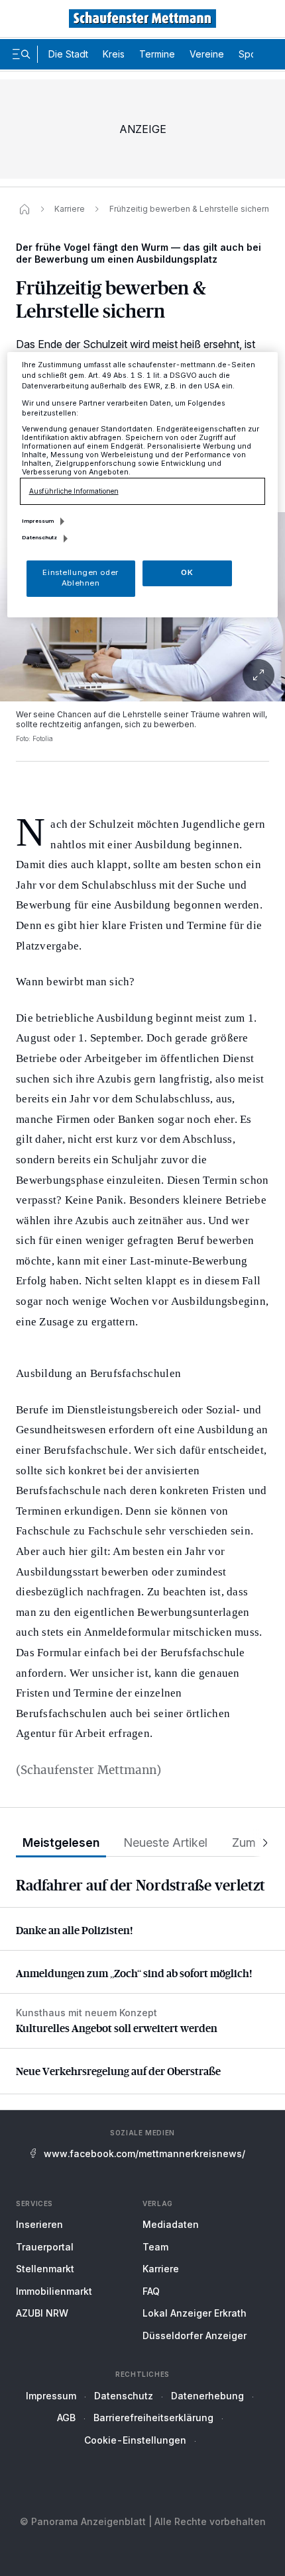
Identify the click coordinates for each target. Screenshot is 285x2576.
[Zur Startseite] (142, 19)
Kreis (114, 54)
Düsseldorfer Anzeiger (195, 2335)
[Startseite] (25, 209)
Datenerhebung (207, 2396)
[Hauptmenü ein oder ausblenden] (21, 54)
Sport (251, 54)
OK (187, 572)
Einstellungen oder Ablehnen (80, 578)
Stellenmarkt (45, 2269)
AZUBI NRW (42, 2313)
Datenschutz (124, 2396)
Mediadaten (171, 2224)
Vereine (207, 54)
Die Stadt (68, 54)
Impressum (51, 2396)
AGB (66, 2418)
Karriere (161, 2269)
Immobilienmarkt (54, 2291)
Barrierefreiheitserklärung (153, 2418)
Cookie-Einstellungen (135, 2440)
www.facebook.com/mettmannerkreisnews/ (144, 2154)
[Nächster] (261, 1843)
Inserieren (39, 2224)
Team (155, 2247)
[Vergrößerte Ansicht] (142, 675)
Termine (157, 54)
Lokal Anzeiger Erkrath (195, 2313)
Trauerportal (45, 2247)
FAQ (151, 2291)
